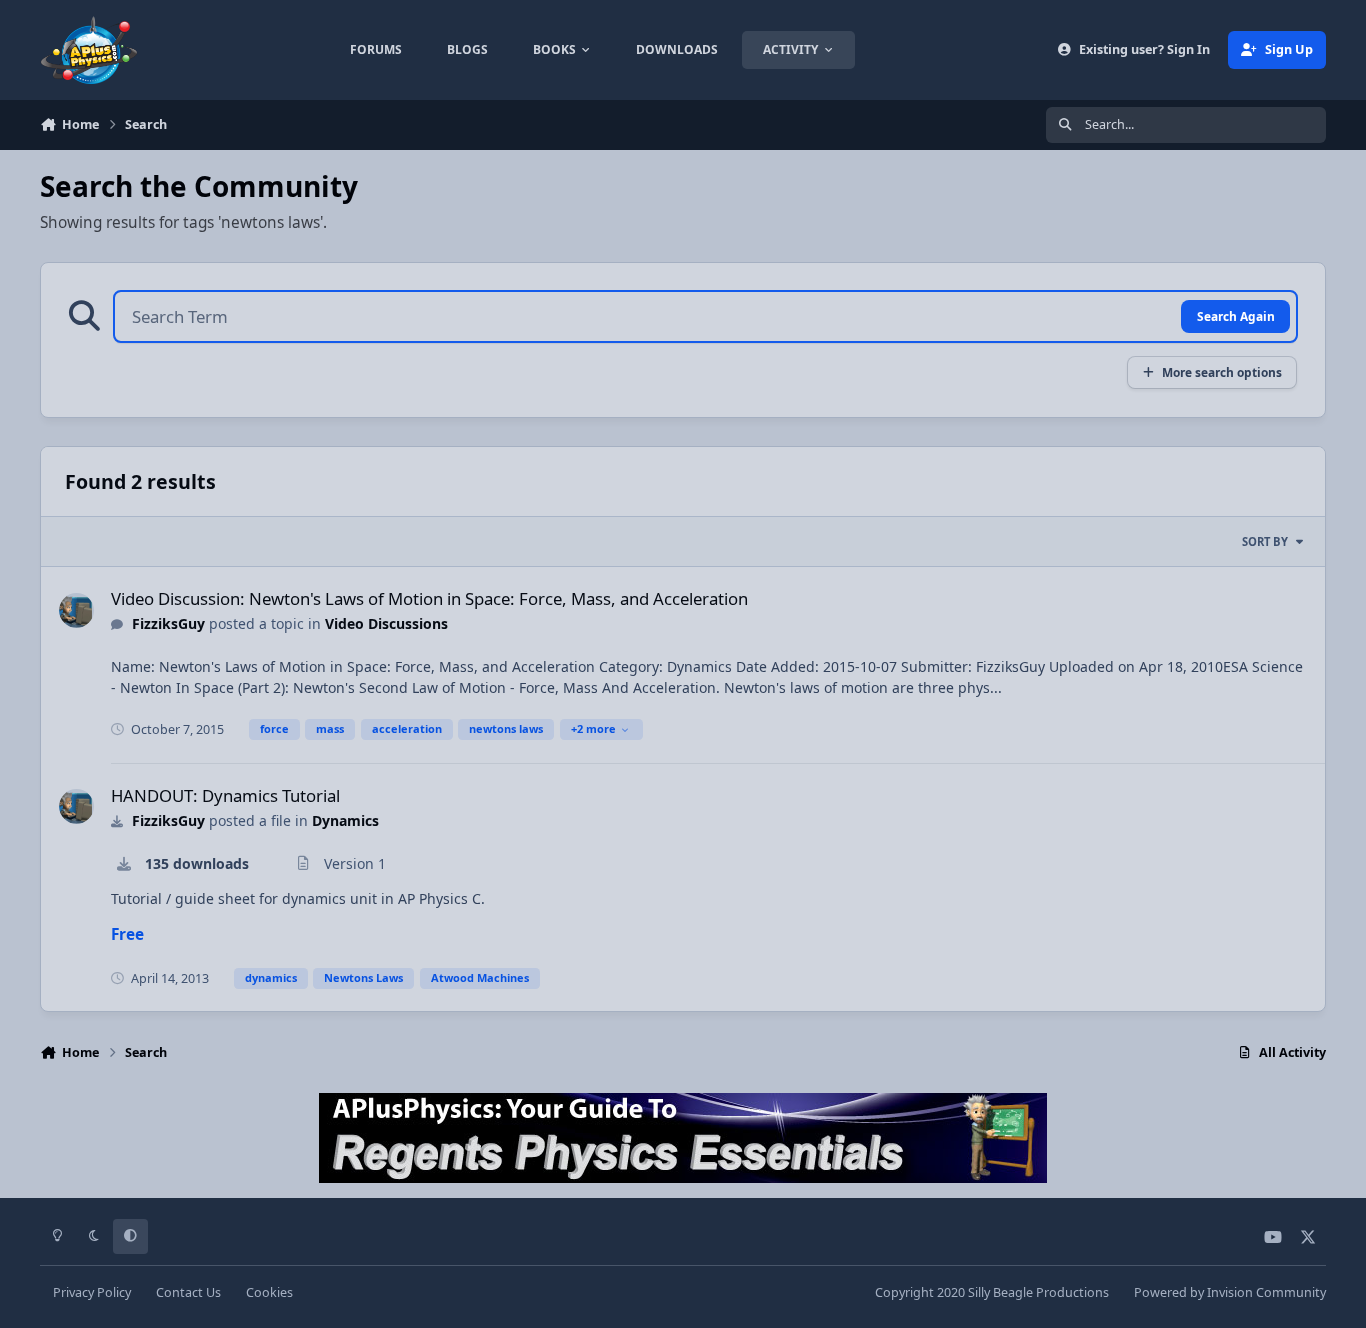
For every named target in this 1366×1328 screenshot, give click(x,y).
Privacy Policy (92, 1292)
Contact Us (188, 1292)
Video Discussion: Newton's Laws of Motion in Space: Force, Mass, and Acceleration (429, 598)
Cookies (269, 1292)
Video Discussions (386, 623)
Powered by (1230, 1292)
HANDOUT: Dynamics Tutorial (225, 795)
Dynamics (345, 820)
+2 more (593, 728)
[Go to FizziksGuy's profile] (76, 610)
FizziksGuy (168, 623)
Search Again (1236, 316)
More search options (1222, 372)
